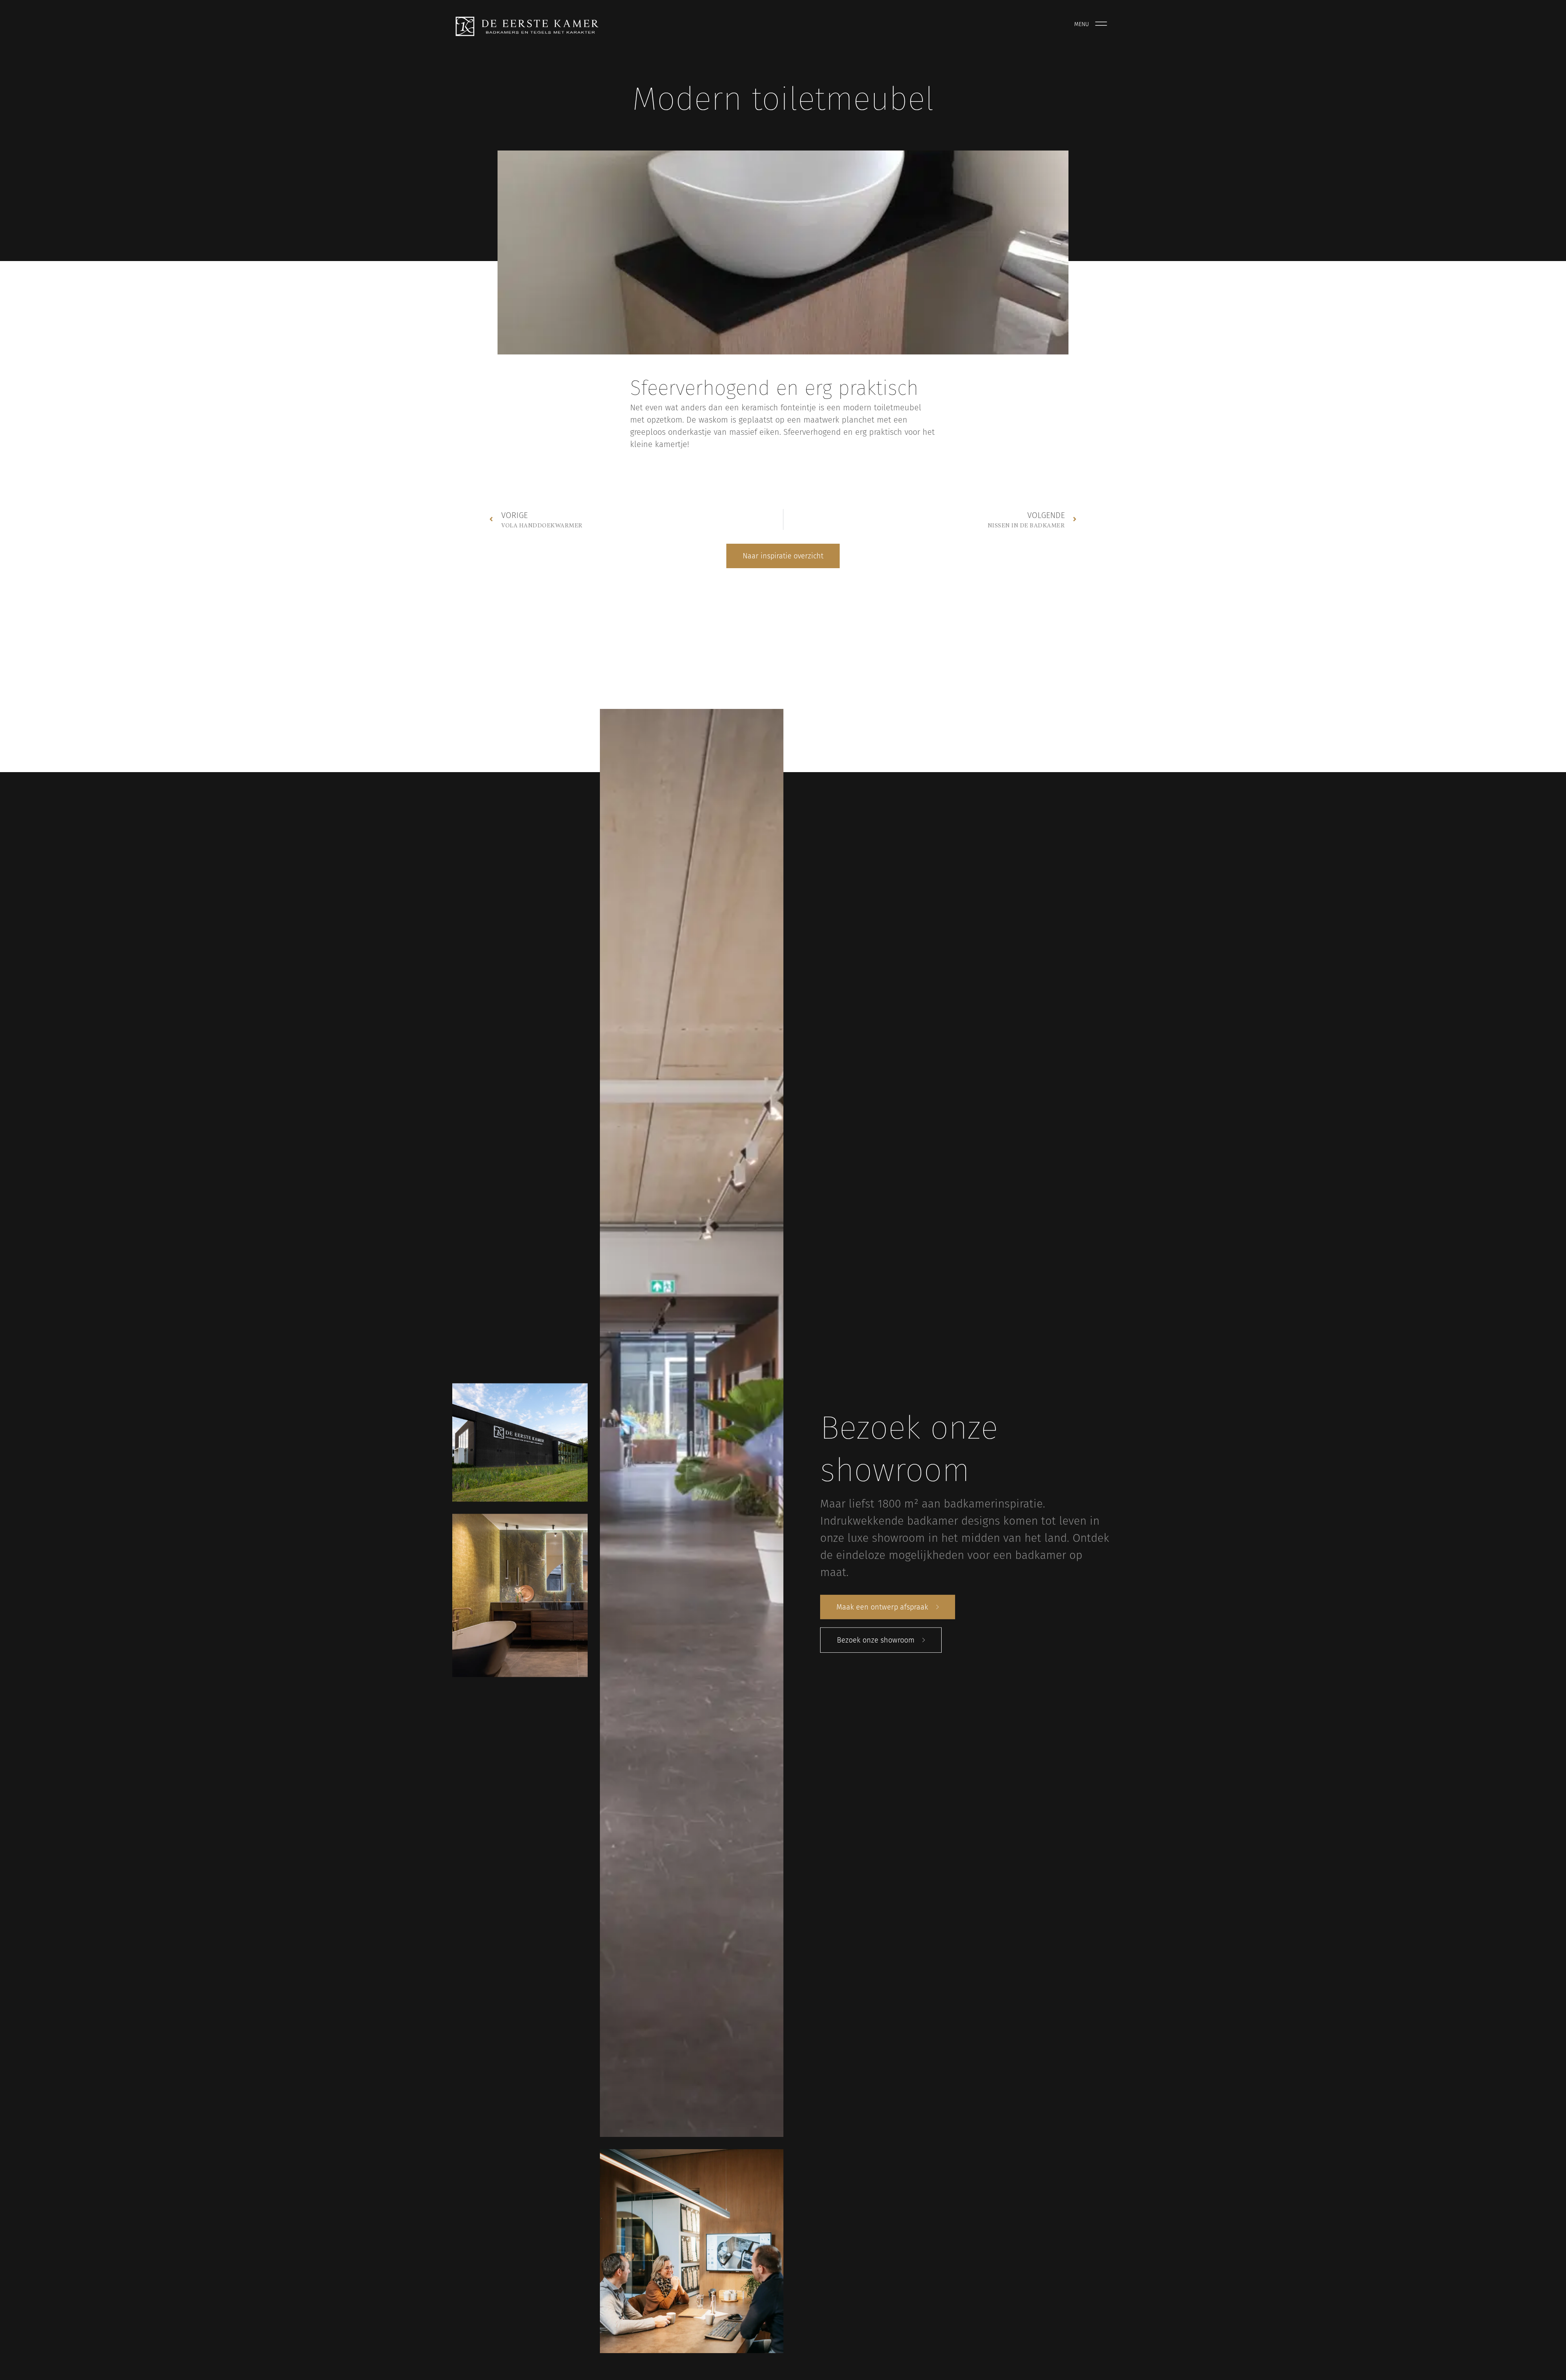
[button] (783, 556)
